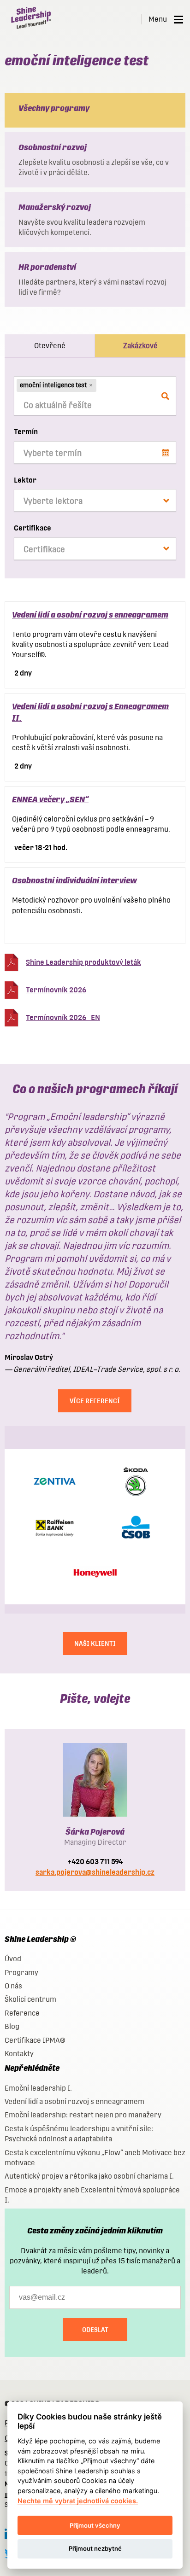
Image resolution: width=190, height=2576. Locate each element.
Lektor (25, 480)
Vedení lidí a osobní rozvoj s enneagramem (90, 615)
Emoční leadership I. (38, 2088)
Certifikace (33, 528)
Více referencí (95, 1401)
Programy (21, 1973)
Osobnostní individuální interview (74, 880)
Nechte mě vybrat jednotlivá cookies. (78, 2501)
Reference (22, 2013)
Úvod (13, 1959)
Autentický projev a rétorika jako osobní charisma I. (89, 2176)
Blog (12, 2026)
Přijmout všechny (95, 2525)
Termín (26, 432)
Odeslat (95, 2330)
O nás (13, 1986)
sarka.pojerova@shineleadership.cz (95, 1872)
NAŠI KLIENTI (95, 1644)
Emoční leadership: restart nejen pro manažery (83, 2115)
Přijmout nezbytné (95, 2548)
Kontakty (19, 2054)
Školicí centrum (30, 1999)
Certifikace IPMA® (35, 2040)
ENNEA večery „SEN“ (50, 799)
